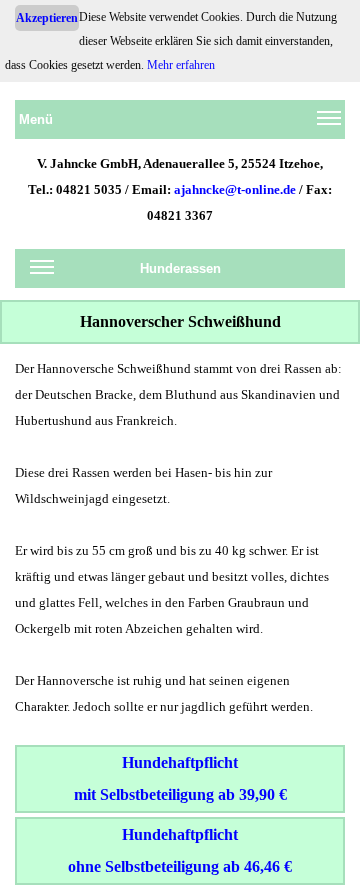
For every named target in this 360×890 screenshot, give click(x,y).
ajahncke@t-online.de (235, 189)
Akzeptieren (47, 18)
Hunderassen (180, 268)
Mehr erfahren (181, 65)
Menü (36, 119)
